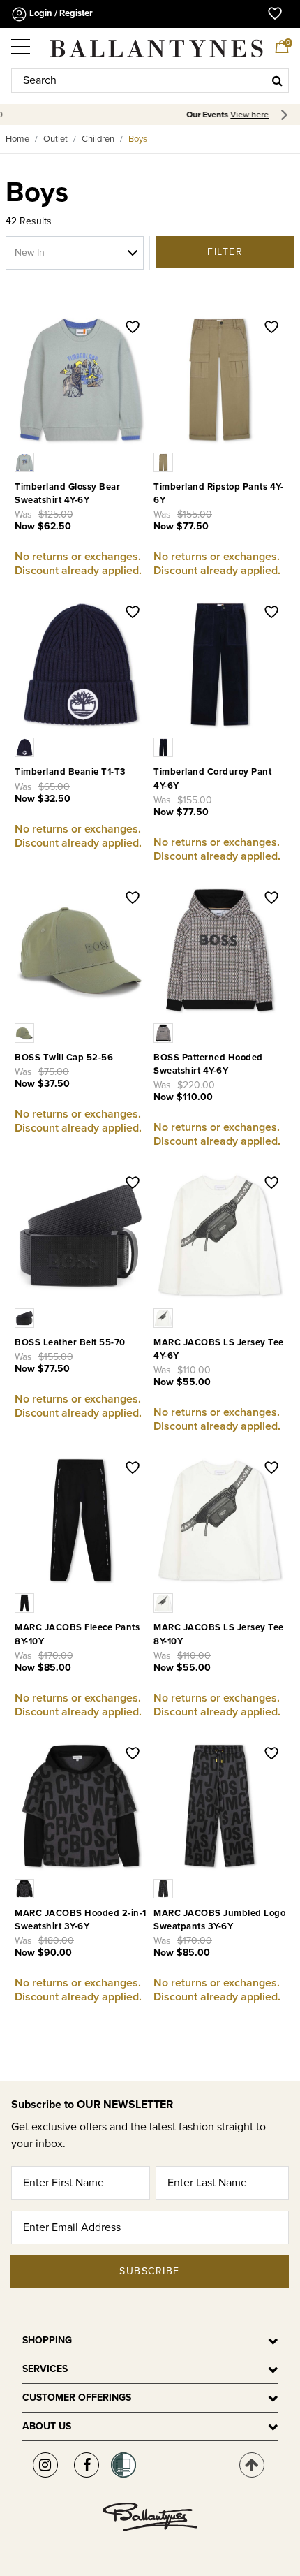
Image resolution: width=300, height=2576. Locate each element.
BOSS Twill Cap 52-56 (64, 1058)
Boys (138, 139)
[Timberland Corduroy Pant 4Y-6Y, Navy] (165, 747)
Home (17, 139)
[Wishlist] (133, 328)
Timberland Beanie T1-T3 (70, 772)
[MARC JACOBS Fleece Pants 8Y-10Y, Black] (26, 1602)
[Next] (286, 115)
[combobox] (150, 81)
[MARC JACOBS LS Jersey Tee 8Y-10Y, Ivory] (165, 1602)
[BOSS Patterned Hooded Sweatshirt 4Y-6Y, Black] (165, 1032)
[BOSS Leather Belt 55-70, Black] (26, 1317)
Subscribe (150, 2271)
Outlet (55, 139)
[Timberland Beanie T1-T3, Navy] (26, 747)
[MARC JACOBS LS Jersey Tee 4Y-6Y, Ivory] (165, 1317)
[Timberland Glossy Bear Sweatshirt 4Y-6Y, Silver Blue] (26, 462)
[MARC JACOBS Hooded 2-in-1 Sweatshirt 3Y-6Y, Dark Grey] (26, 1888)
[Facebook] (87, 2465)
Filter (225, 252)
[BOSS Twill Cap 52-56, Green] (26, 1032)
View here (172, 115)
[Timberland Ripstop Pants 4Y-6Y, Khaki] (165, 462)
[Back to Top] (252, 2465)
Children (98, 139)
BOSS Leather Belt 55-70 (70, 1342)
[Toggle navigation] (22, 42)
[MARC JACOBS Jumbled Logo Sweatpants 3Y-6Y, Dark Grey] (165, 1888)
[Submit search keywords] (277, 80)
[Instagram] (45, 2465)
